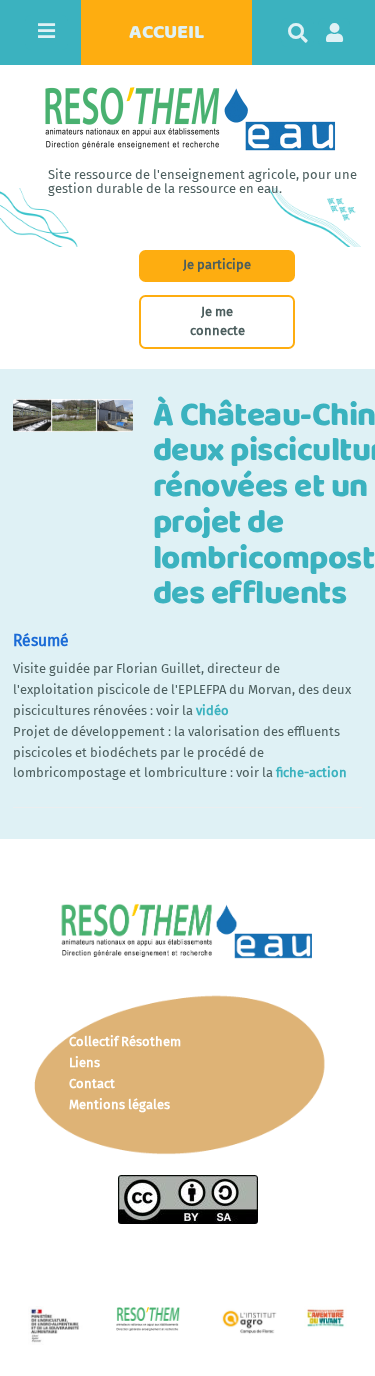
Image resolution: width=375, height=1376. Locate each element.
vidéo (212, 710)
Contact (92, 1083)
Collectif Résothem (125, 1041)
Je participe (217, 264)
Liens (84, 1062)
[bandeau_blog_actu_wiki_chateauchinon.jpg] (83, 425)
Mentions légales (119, 1104)
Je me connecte (217, 321)
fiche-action (311, 772)
